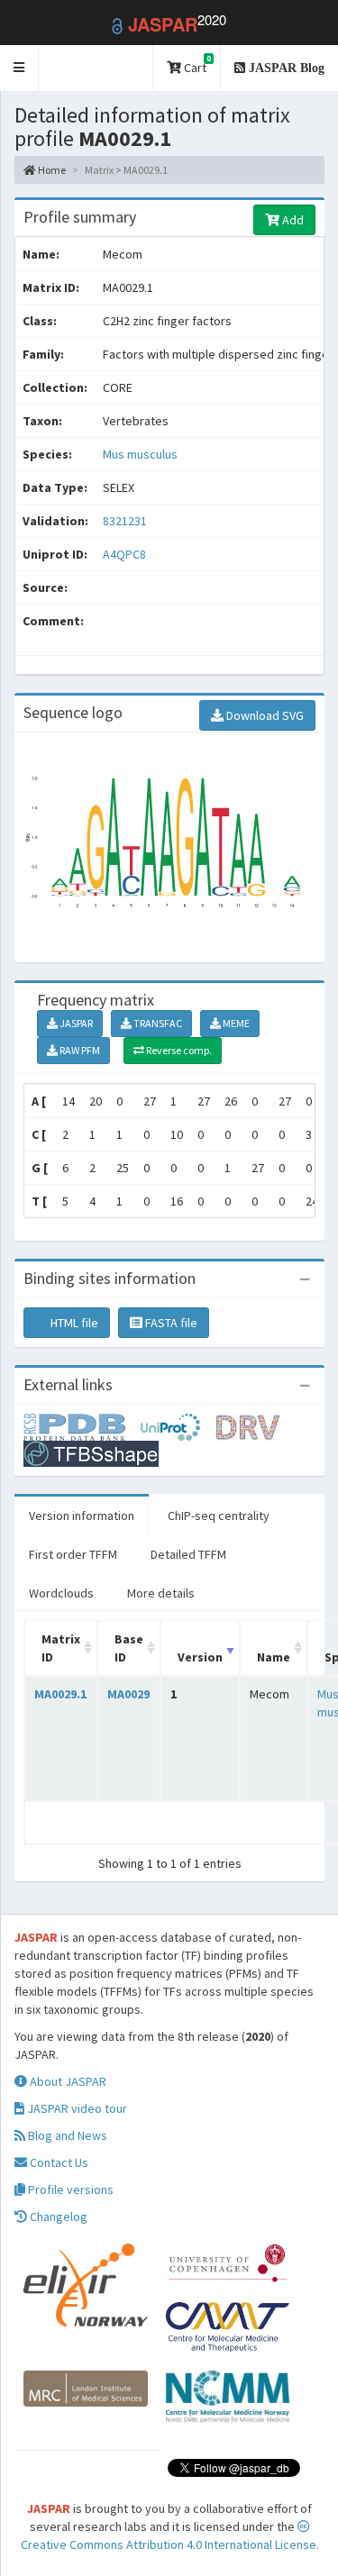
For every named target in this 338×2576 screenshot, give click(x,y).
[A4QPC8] (82, 1425)
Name (274, 1657)
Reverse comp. (178, 1050)
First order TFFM (73, 1554)
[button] (19, 68)
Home (51, 170)
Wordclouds (61, 1593)
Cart (196, 64)
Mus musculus (140, 454)
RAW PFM (79, 1050)
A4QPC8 (126, 554)
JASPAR (75, 1023)
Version (200, 1657)
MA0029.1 (60, 1694)
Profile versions (69, 2189)
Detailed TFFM (188, 1554)
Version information (82, 1516)
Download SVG (264, 715)
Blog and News (66, 2135)
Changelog (57, 2216)
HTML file (73, 1323)
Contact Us (58, 2162)
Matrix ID (61, 1648)
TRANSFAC (157, 1023)
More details (161, 1593)
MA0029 (128, 1694)
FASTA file (170, 1323)
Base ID (129, 1648)
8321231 (125, 521)
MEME (235, 1023)
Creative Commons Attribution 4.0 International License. (170, 2544)
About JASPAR (67, 2081)
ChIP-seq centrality (219, 1516)
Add (292, 220)
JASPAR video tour (76, 2108)
